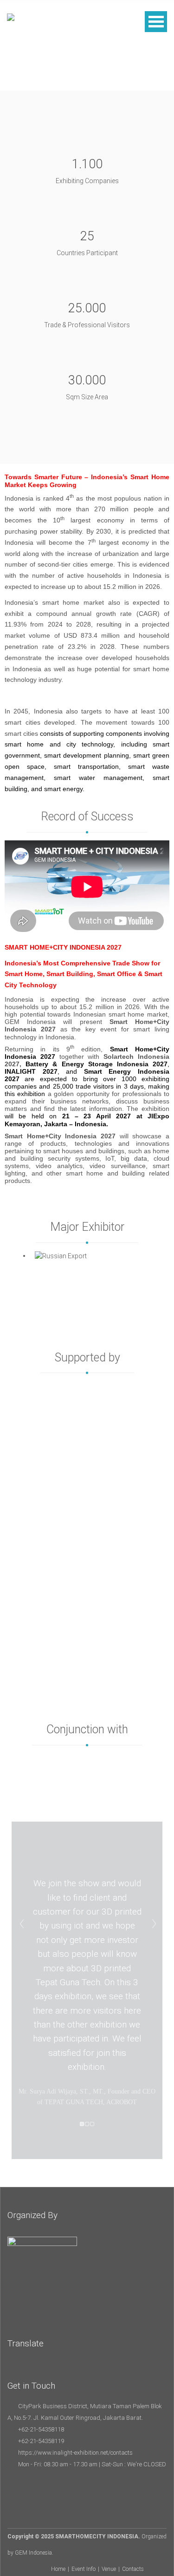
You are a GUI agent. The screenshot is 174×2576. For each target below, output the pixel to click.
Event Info (84, 2569)
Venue (109, 2569)
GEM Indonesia (33, 2553)
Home (58, 2569)
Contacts (133, 2569)
